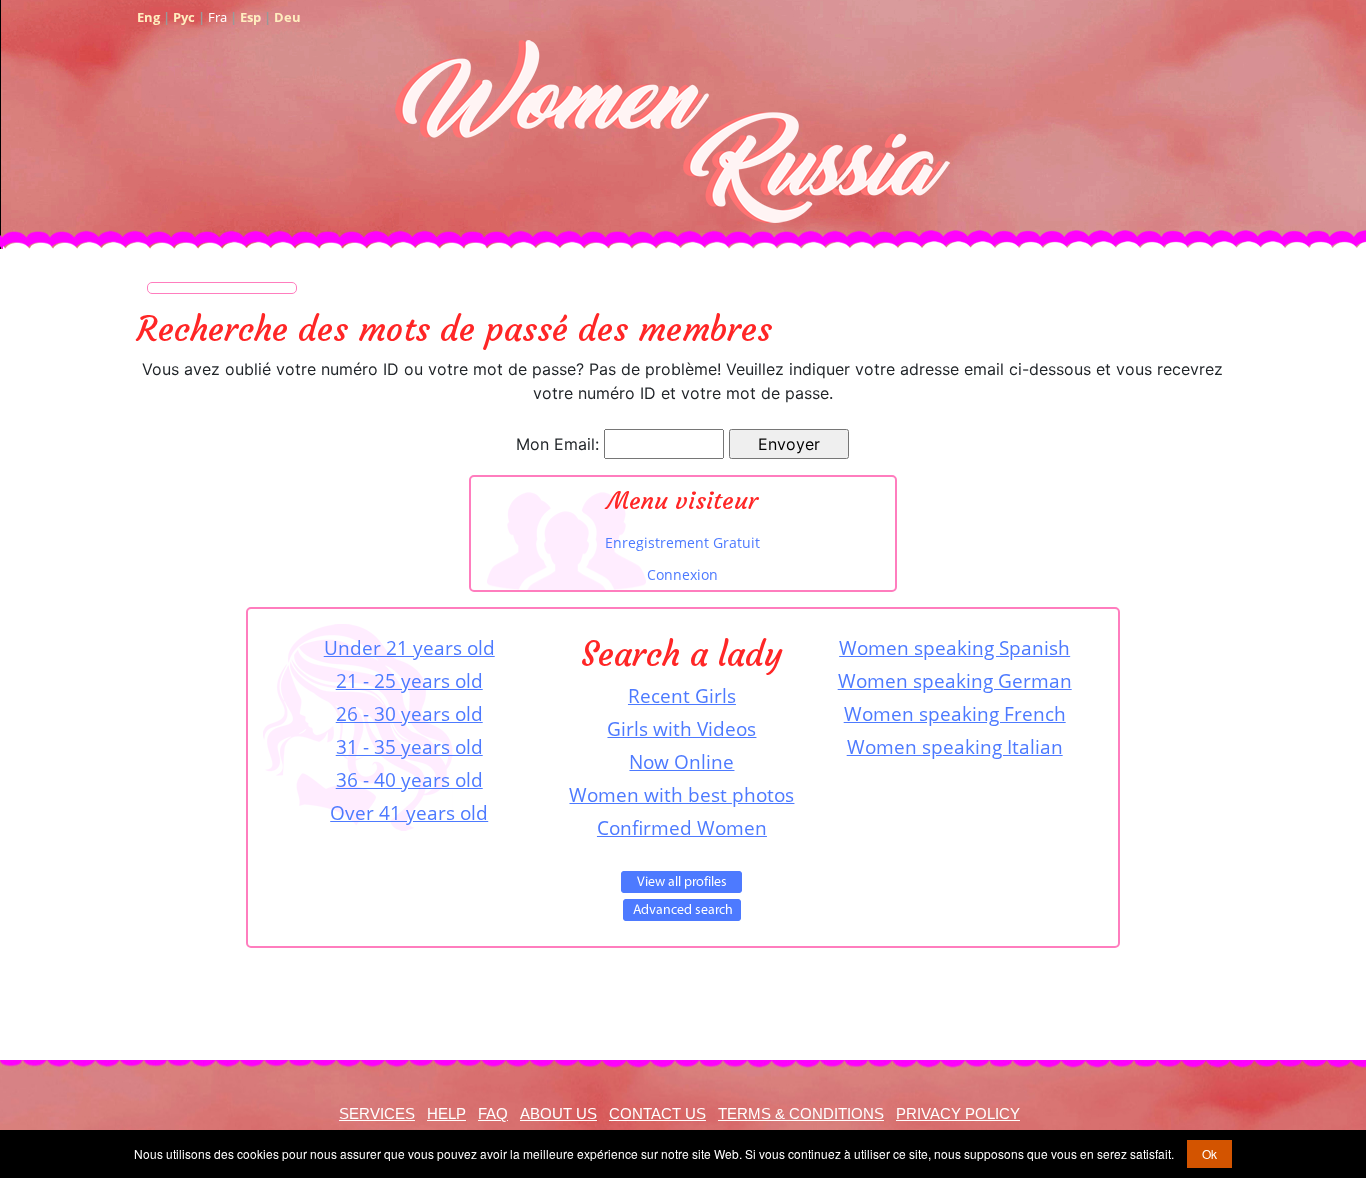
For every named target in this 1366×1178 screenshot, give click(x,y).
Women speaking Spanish (954, 647)
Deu (287, 17)
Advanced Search (682, 910)
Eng (148, 17)
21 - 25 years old (409, 680)
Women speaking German (955, 680)
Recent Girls (682, 695)
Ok (1209, 1153)
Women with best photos (681, 794)
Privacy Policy (958, 1113)
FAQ (493, 1113)
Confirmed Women (682, 827)
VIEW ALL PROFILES (681, 882)
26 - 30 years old (409, 713)
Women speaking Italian (955, 746)
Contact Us (657, 1113)
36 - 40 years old (409, 779)
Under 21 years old (409, 647)
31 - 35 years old (409, 746)
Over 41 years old (409, 812)
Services (377, 1113)
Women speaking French (955, 713)
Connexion (682, 574)
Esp (250, 17)
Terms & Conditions (801, 1113)
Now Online (681, 761)
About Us (558, 1113)
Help (446, 1113)
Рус (184, 17)
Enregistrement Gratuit (682, 542)
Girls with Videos (681, 728)
